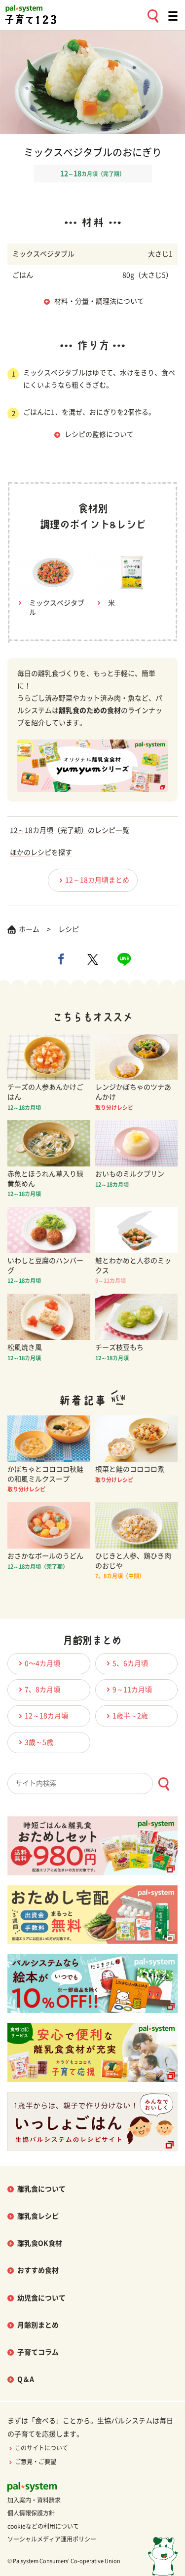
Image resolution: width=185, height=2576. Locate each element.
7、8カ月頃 (42, 1690)
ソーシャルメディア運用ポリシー (52, 2539)
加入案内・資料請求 (34, 2500)
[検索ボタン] (164, 1784)
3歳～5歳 (39, 1742)
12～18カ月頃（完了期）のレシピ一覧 (70, 830)
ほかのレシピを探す (41, 852)
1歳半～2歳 (130, 1716)
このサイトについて (41, 2448)
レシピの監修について (99, 434)
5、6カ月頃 (130, 1663)
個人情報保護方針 (31, 2513)
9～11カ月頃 (132, 1690)
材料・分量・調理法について (99, 301)
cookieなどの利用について (43, 2526)
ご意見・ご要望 (36, 2462)
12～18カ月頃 (46, 1716)
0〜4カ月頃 (42, 1663)
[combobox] (92, 1783)
